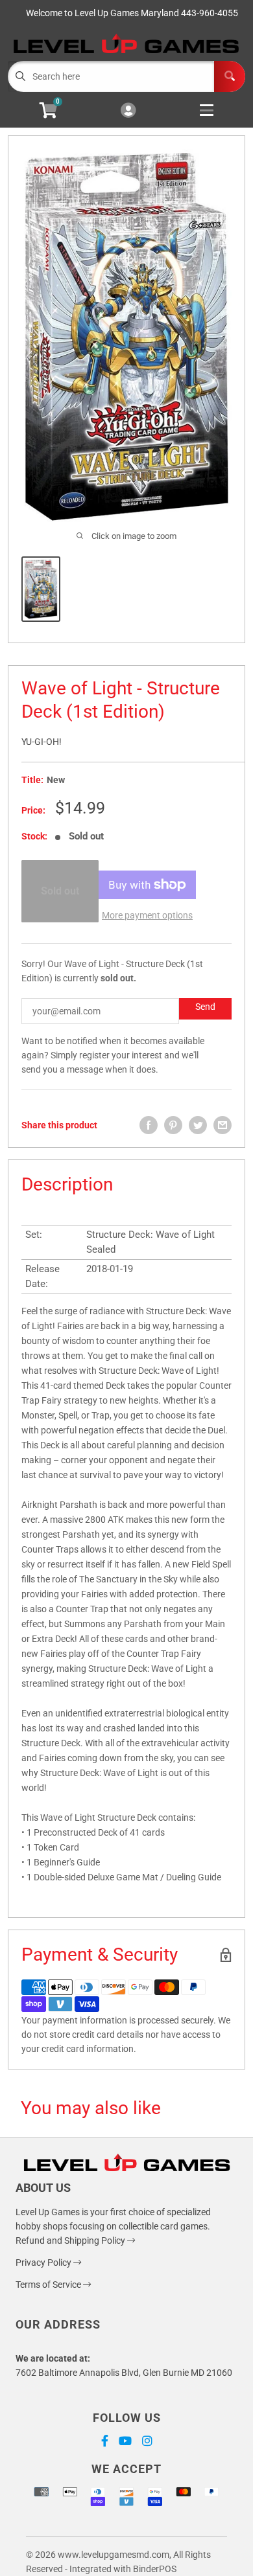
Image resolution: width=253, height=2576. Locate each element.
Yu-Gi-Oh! (42, 742)
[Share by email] (223, 1125)
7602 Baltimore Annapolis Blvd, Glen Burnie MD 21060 (124, 2373)
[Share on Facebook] (149, 1125)
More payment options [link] (147, 915)
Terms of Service (49, 2285)
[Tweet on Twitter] (198, 1125)
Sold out (60, 891)
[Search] (230, 76)
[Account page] (128, 111)
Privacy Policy (44, 2263)
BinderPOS (155, 2569)
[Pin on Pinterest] (173, 1125)
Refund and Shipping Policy (71, 2240)
